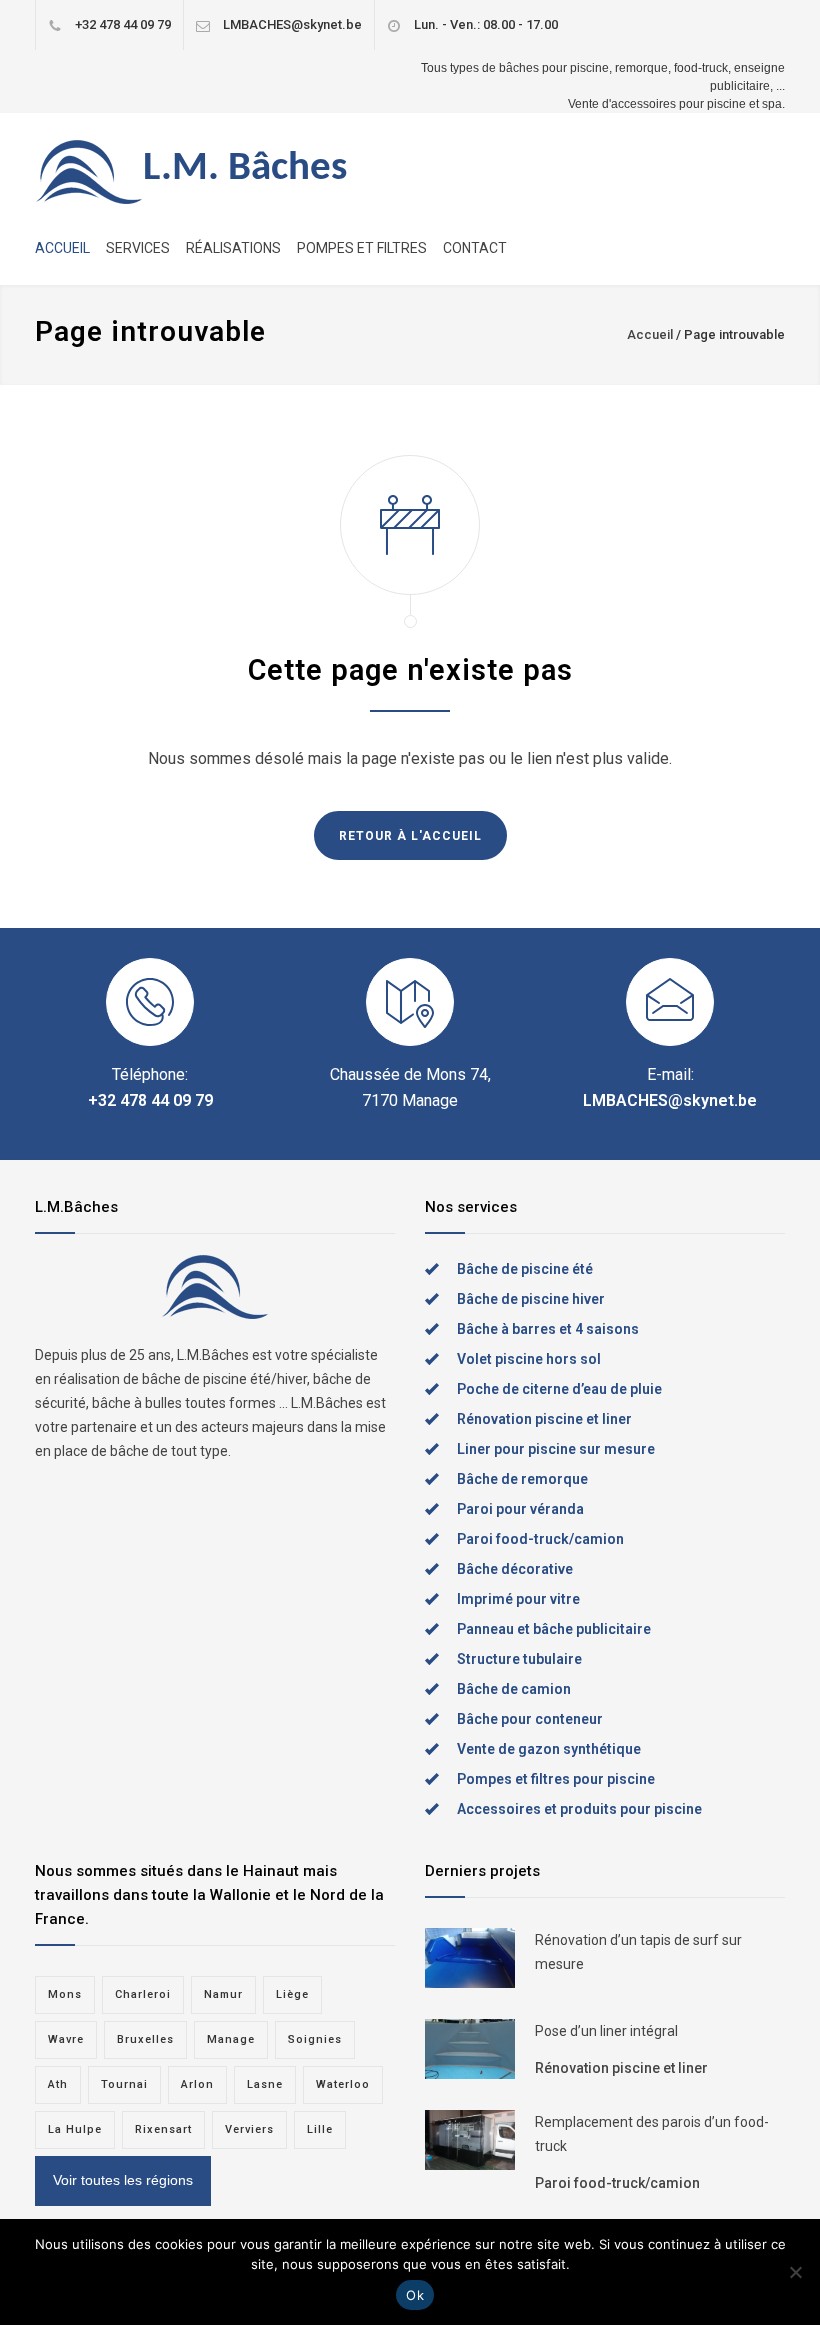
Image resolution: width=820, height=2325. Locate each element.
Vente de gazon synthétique (549, 1749)
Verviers (249, 2129)
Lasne (265, 2084)
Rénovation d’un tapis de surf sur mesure (638, 1952)
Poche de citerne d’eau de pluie (559, 1389)
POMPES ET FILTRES (362, 248)
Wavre (66, 2039)
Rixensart (163, 2129)
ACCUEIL (62, 248)
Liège (292, 1994)
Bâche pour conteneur (530, 1719)
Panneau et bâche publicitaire (554, 1629)
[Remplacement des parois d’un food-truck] (470, 2140)
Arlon (197, 2084)
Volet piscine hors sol (529, 1359)
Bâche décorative (515, 1569)
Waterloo (343, 2084)
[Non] (795, 2272)
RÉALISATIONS (233, 248)
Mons (65, 1994)
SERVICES (138, 248)
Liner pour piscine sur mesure (556, 1449)
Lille (320, 2129)
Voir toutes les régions (123, 2180)
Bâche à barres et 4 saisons (548, 1329)
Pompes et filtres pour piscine (556, 1779)
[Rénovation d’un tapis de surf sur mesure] (470, 1958)
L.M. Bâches (245, 168)
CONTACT (475, 248)
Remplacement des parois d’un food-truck (652, 2134)
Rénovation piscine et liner (544, 1419)
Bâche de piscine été (525, 1269)
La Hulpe (75, 2129)
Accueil (650, 334)
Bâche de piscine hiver (531, 1299)
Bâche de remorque (522, 1479)
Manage (231, 2039)
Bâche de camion (514, 1689)
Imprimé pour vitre (518, 1599)
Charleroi (143, 1994)
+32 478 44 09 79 (123, 24)
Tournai (124, 2084)
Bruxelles (145, 2039)
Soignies (315, 2039)
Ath (58, 2084)
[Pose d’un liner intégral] (470, 2049)
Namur (223, 1994)
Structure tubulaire (519, 1659)
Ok (415, 2295)
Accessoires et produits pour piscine (579, 1809)
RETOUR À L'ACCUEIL (410, 836)
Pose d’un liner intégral (606, 2031)
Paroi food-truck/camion (540, 1539)
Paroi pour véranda (520, 1509)
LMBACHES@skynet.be (292, 24)
